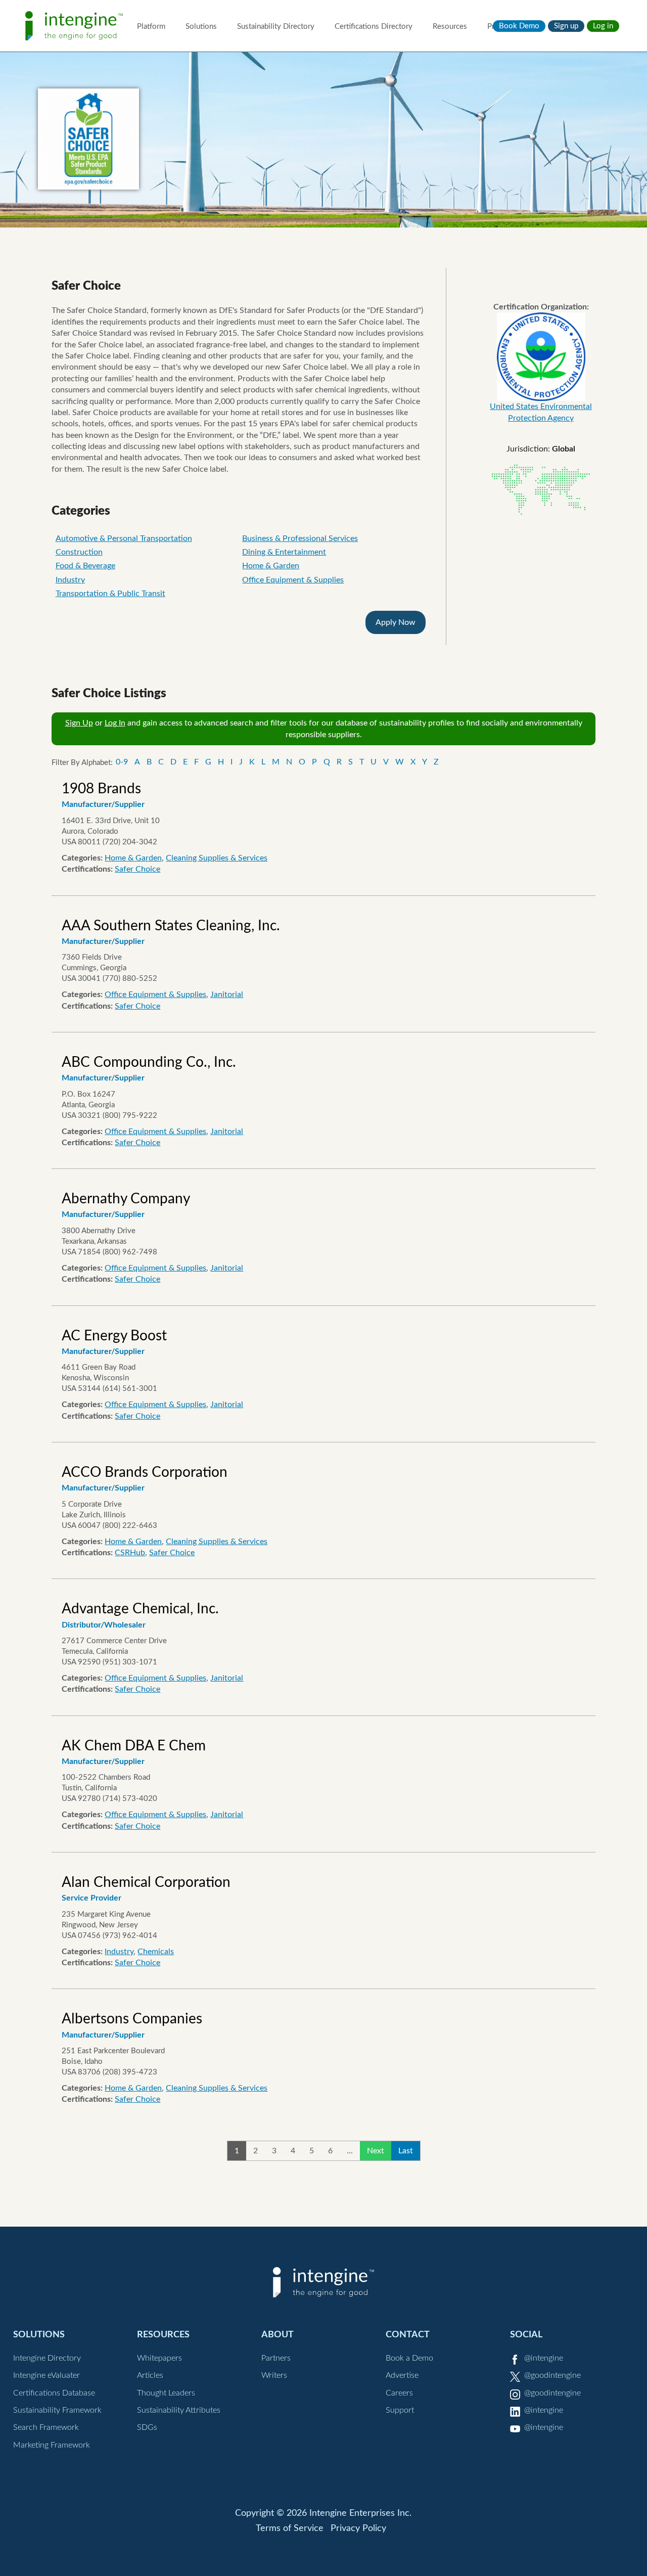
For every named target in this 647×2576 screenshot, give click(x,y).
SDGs (147, 2427)
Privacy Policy (358, 2528)
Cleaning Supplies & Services (217, 858)
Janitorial (227, 995)
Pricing (499, 27)
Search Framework (46, 2427)
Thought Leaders (166, 2393)
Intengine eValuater (47, 2375)
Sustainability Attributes (179, 2410)
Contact (408, 2335)
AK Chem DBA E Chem (134, 1746)
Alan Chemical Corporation (146, 1882)
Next (376, 2151)
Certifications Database (54, 2393)
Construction (79, 552)
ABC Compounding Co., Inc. (149, 1062)
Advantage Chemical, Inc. (140, 1609)
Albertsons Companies (132, 2019)
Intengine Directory (47, 2358)
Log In (115, 723)
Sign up (566, 26)
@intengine (544, 2358)
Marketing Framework (52, 2445)
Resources (450, 27)
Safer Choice (137, 869)
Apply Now (396, 622)
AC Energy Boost (114, 1336)
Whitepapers (159, 2358)
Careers (399, 2393)
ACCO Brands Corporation (145, 1472)
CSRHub (130, 1553)
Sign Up (79, 723)
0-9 (122, 762)
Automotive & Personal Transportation (124, 538)
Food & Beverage (85, 566)
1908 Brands (101, 789)
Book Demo (519, 26)
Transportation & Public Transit (110, 594)
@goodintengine (552, 2375)
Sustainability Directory (276, 27)
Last (406, 2151)
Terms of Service (290, 2528)
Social (526, 2335)
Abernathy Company (126, 1199)
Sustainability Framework (57, 2410)
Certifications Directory (374, 27)
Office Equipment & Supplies (293, 580)
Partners (276, 2358)
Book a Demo (409, 2358)
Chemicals (156, 1952)
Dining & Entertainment (284, 552)
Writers (274, 2375)
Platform (151, 27)
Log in (603, 26)
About (278, 2335)
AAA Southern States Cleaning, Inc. (171, 926)
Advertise (402, 2375)
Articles (150, 2375)
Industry (70, 580)
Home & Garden (271, 566)
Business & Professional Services (300, 538)
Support (400, 2410)
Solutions (201, 27)
